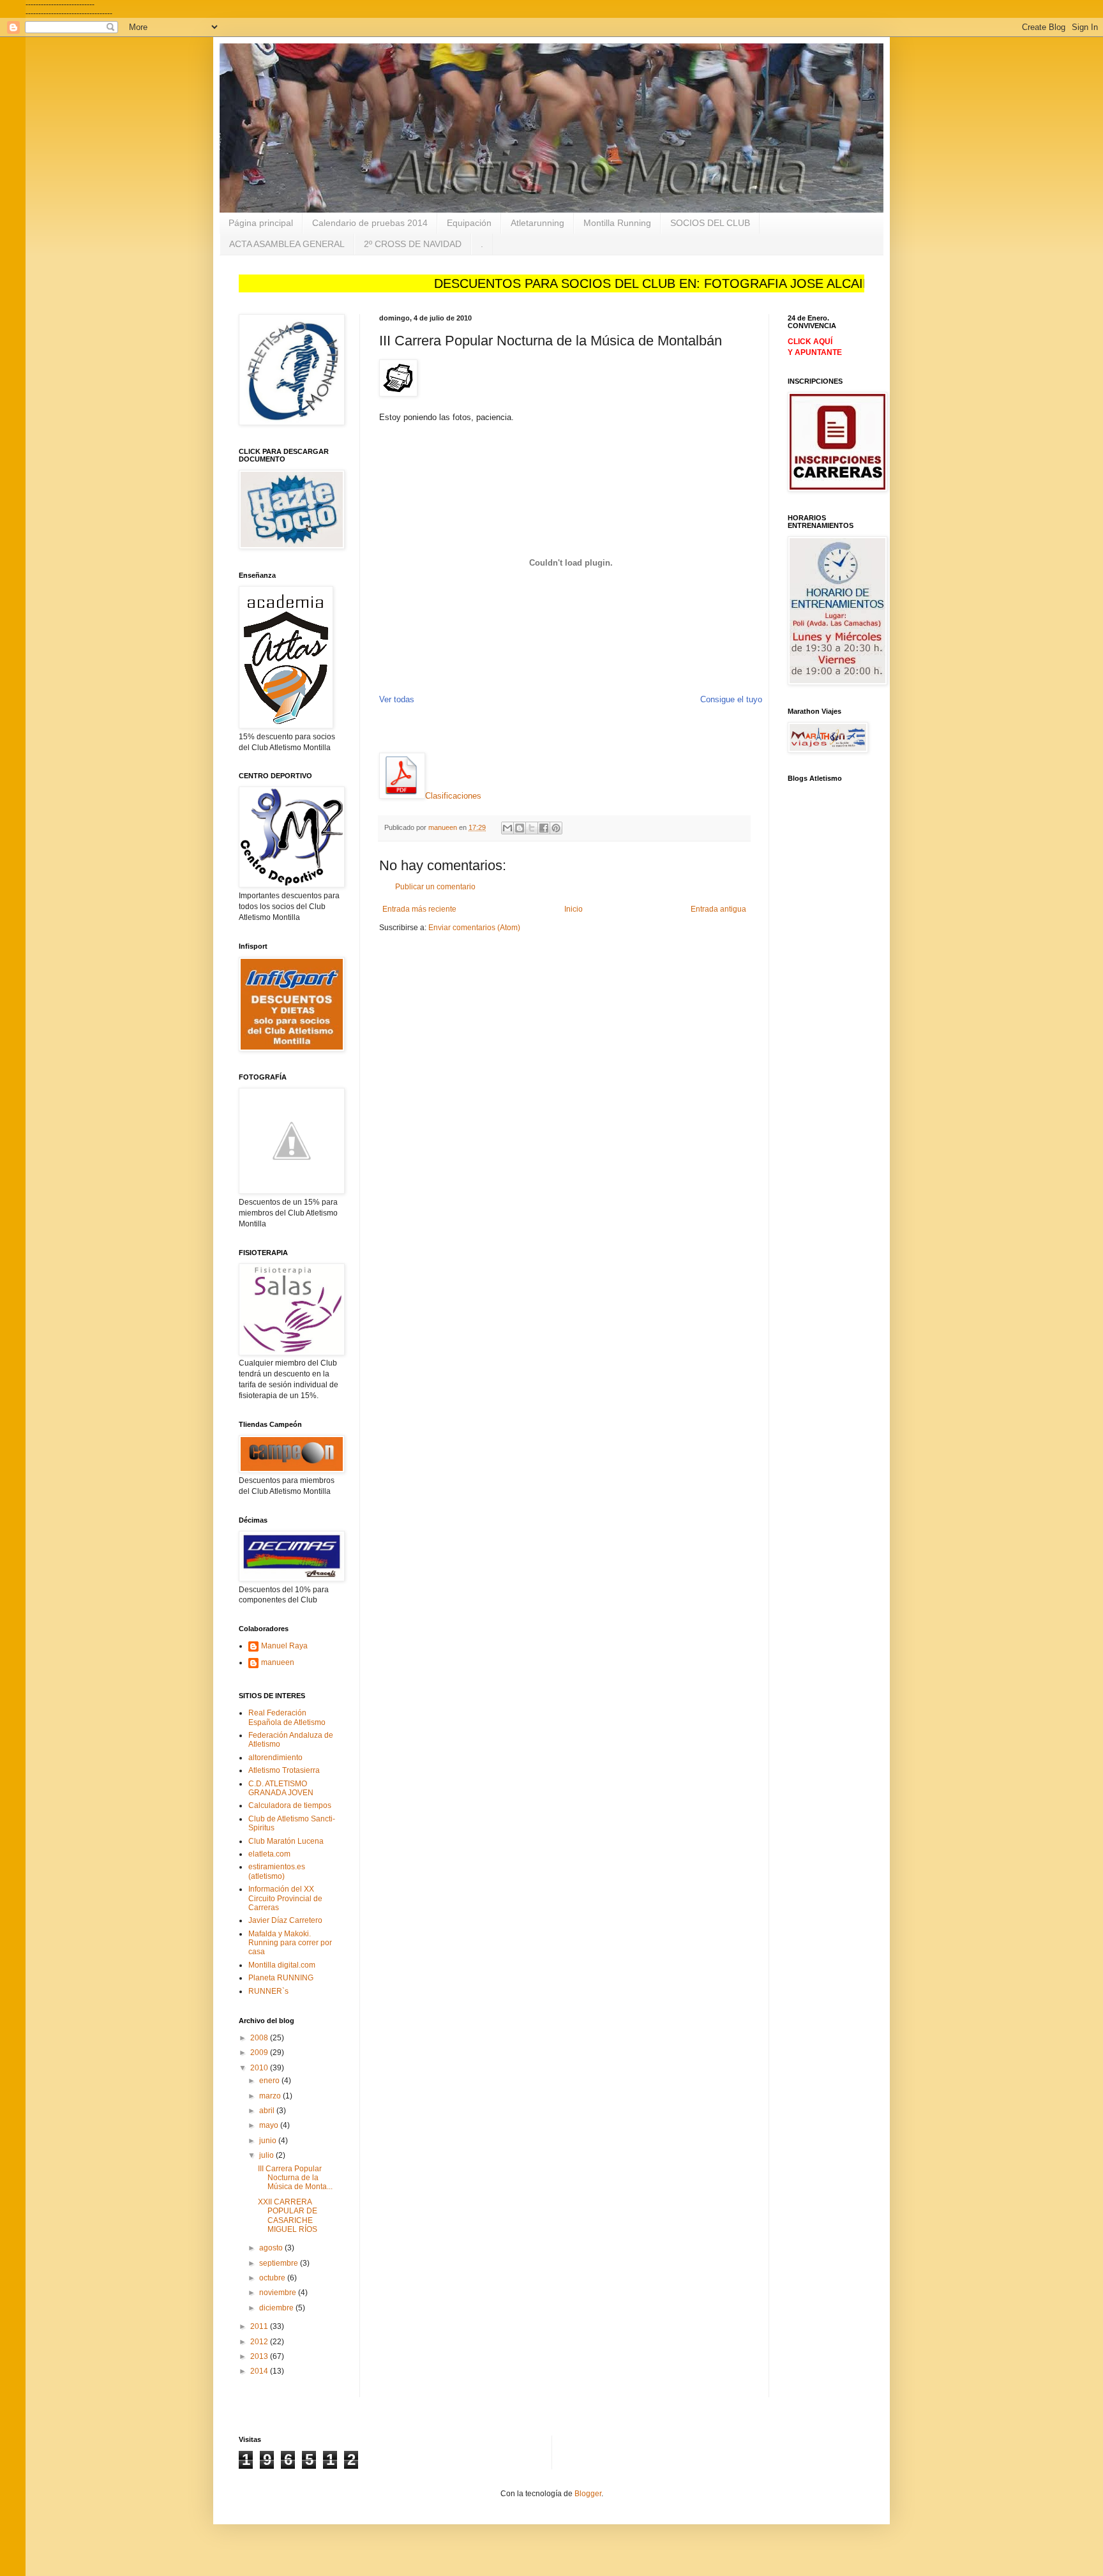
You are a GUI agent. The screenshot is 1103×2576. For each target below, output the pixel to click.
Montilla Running (617, 223)
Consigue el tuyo (731, 699)
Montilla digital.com (282, 1965)
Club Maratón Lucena (286, 1841)
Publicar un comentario (435, 887)
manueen (278, 1662)
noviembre (279, 2293)
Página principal (261, 223)
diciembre (277, 2308)
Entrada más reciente (419, 909)
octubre (273, 2278)
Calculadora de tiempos (290, 1805)
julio (267, 2155)
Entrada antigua (718, 909)
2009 (260, 2053)
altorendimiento (275, 1758)
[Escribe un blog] (520, 828)
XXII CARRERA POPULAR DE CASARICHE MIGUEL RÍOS (288, 2216)
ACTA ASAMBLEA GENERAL (287, 244)
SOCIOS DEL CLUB (710, 223)
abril (268, 2111)
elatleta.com (269, 1854)
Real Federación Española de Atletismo (287, 1717)
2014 (260, 2371)
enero (270, 2081)
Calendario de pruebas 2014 (370, 223)
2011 (260, 2326)
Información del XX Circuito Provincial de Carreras (285, 1898)
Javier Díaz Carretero (285, 1920)
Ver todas (397, 699)
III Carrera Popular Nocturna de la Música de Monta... (295, 2178)
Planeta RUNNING (281, 1978)
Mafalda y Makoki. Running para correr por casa (290, 1943)
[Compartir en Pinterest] (556, 828)
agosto (272, 2248)
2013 (260, 2356)
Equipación (469, 223)
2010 (260, 2068)
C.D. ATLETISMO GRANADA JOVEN (281, 1788)
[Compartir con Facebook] (544, 828)
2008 (260, 2038)
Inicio (574, 909)
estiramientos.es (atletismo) (277, 1871)
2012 (260, 2342)
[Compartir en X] (532, 828)
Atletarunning (537, 223)
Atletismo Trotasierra (284, 1770)
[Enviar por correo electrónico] (507, 828)
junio (269, 2141)
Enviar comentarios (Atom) (474, 928)
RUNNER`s (268, 1991)
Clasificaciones (453, 796)
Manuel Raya (284, 1646)
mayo (270, 2125)
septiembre (280, 2263)
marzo (271, 2096)
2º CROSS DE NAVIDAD (413, 244)
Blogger (588, 2494)
